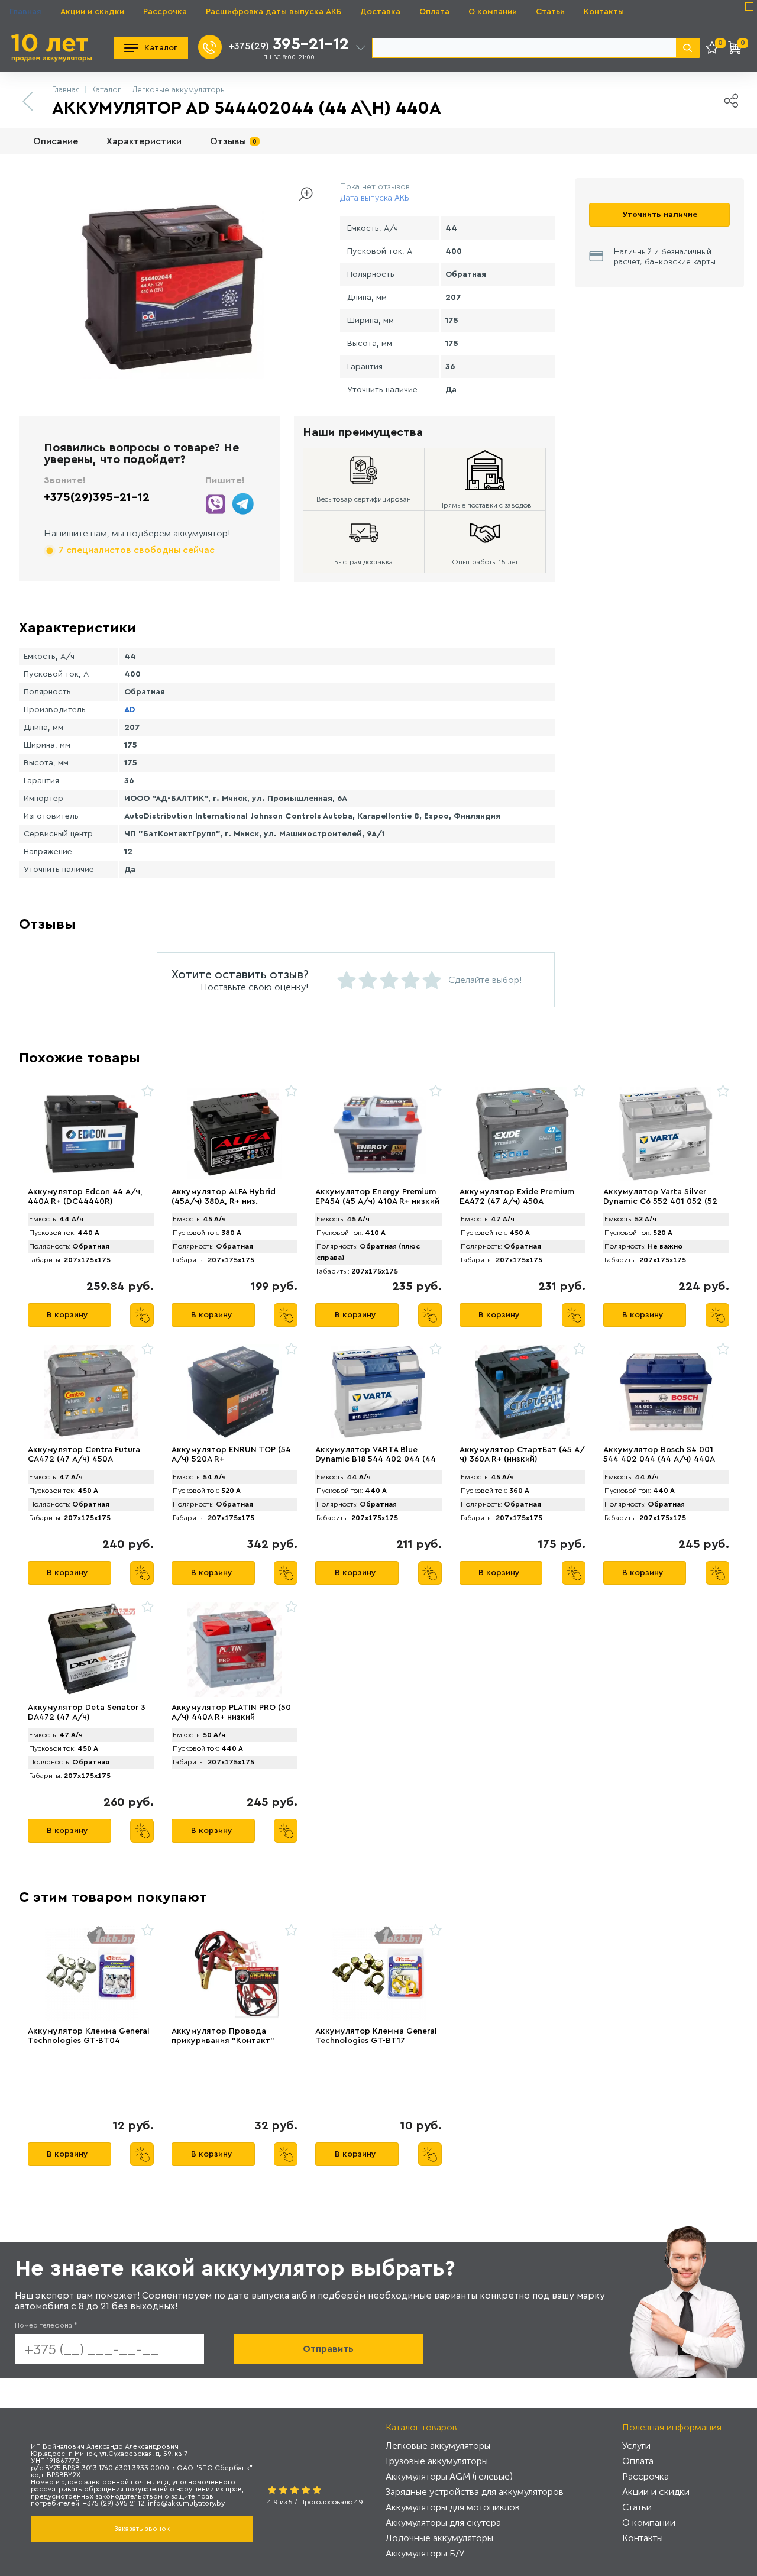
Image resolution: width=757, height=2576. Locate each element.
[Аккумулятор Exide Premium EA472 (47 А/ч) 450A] (523, 1134)
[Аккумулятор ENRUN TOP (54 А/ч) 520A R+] (234, 1392)
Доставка (380, 12)
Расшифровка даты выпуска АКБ (274, 12)
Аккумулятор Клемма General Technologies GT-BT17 (376, 2036)
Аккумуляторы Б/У (425, 2553)
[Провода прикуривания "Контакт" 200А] (234, 1973)
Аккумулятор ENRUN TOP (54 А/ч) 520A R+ (231, 1455)
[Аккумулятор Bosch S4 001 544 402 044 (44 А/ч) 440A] (666, 1392)
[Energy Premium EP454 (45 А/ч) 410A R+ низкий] (378, 1134)
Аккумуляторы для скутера (443, 2522)
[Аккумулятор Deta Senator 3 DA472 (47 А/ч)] (91, 1650)
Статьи (550, 12)
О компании (493, 12)
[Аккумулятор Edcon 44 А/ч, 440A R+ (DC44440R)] (91, 1134)
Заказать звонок (142, 2529)
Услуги (636, 2446)
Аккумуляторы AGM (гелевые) (449, 2476)
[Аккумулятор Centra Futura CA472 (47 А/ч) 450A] (91, 1392)
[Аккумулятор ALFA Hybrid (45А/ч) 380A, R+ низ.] (234, 1134)
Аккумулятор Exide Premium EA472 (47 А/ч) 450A (517, 1197)
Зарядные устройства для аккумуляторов (475, 2492)
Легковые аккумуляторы (438, 2446)
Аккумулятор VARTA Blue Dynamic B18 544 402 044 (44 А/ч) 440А (376, 1459)
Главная (25, 12)
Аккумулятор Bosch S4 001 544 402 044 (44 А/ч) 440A (659, 1455)
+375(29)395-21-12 (97, 497)
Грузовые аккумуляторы (437, 2461)
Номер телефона (46, 2325)
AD (130, 710)
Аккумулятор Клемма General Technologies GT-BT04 (89, 2036)
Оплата (434, 12)
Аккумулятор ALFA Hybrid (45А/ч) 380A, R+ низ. (224, 1197)
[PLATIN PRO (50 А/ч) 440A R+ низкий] (234, 1650)
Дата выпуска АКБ (375, 198)
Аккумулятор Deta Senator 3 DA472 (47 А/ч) (87, 1712)
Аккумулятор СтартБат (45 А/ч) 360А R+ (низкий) (522, 1455)
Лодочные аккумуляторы (439, 2538)
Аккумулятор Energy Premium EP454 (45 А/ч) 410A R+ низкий (377, 1197)
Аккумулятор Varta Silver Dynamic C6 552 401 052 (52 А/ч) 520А (660, 1201)
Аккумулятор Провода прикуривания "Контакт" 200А (223, 2041)
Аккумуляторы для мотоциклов (453, 2507)
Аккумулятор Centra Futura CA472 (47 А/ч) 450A (84, 1455)
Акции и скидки (92, 12)
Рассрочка (165, 12)
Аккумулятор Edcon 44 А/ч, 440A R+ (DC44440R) (85, 1197)
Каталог (161, 48)
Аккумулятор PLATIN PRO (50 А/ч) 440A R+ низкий (231, 1712)
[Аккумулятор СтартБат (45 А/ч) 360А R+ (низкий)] (523, 1392)
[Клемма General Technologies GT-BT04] (91, 1973)
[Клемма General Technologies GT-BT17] (378, 1973)
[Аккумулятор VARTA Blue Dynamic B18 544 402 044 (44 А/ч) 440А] (378, 1392)
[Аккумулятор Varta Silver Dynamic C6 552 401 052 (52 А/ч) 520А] (666, 1134)
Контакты (604, 12)
